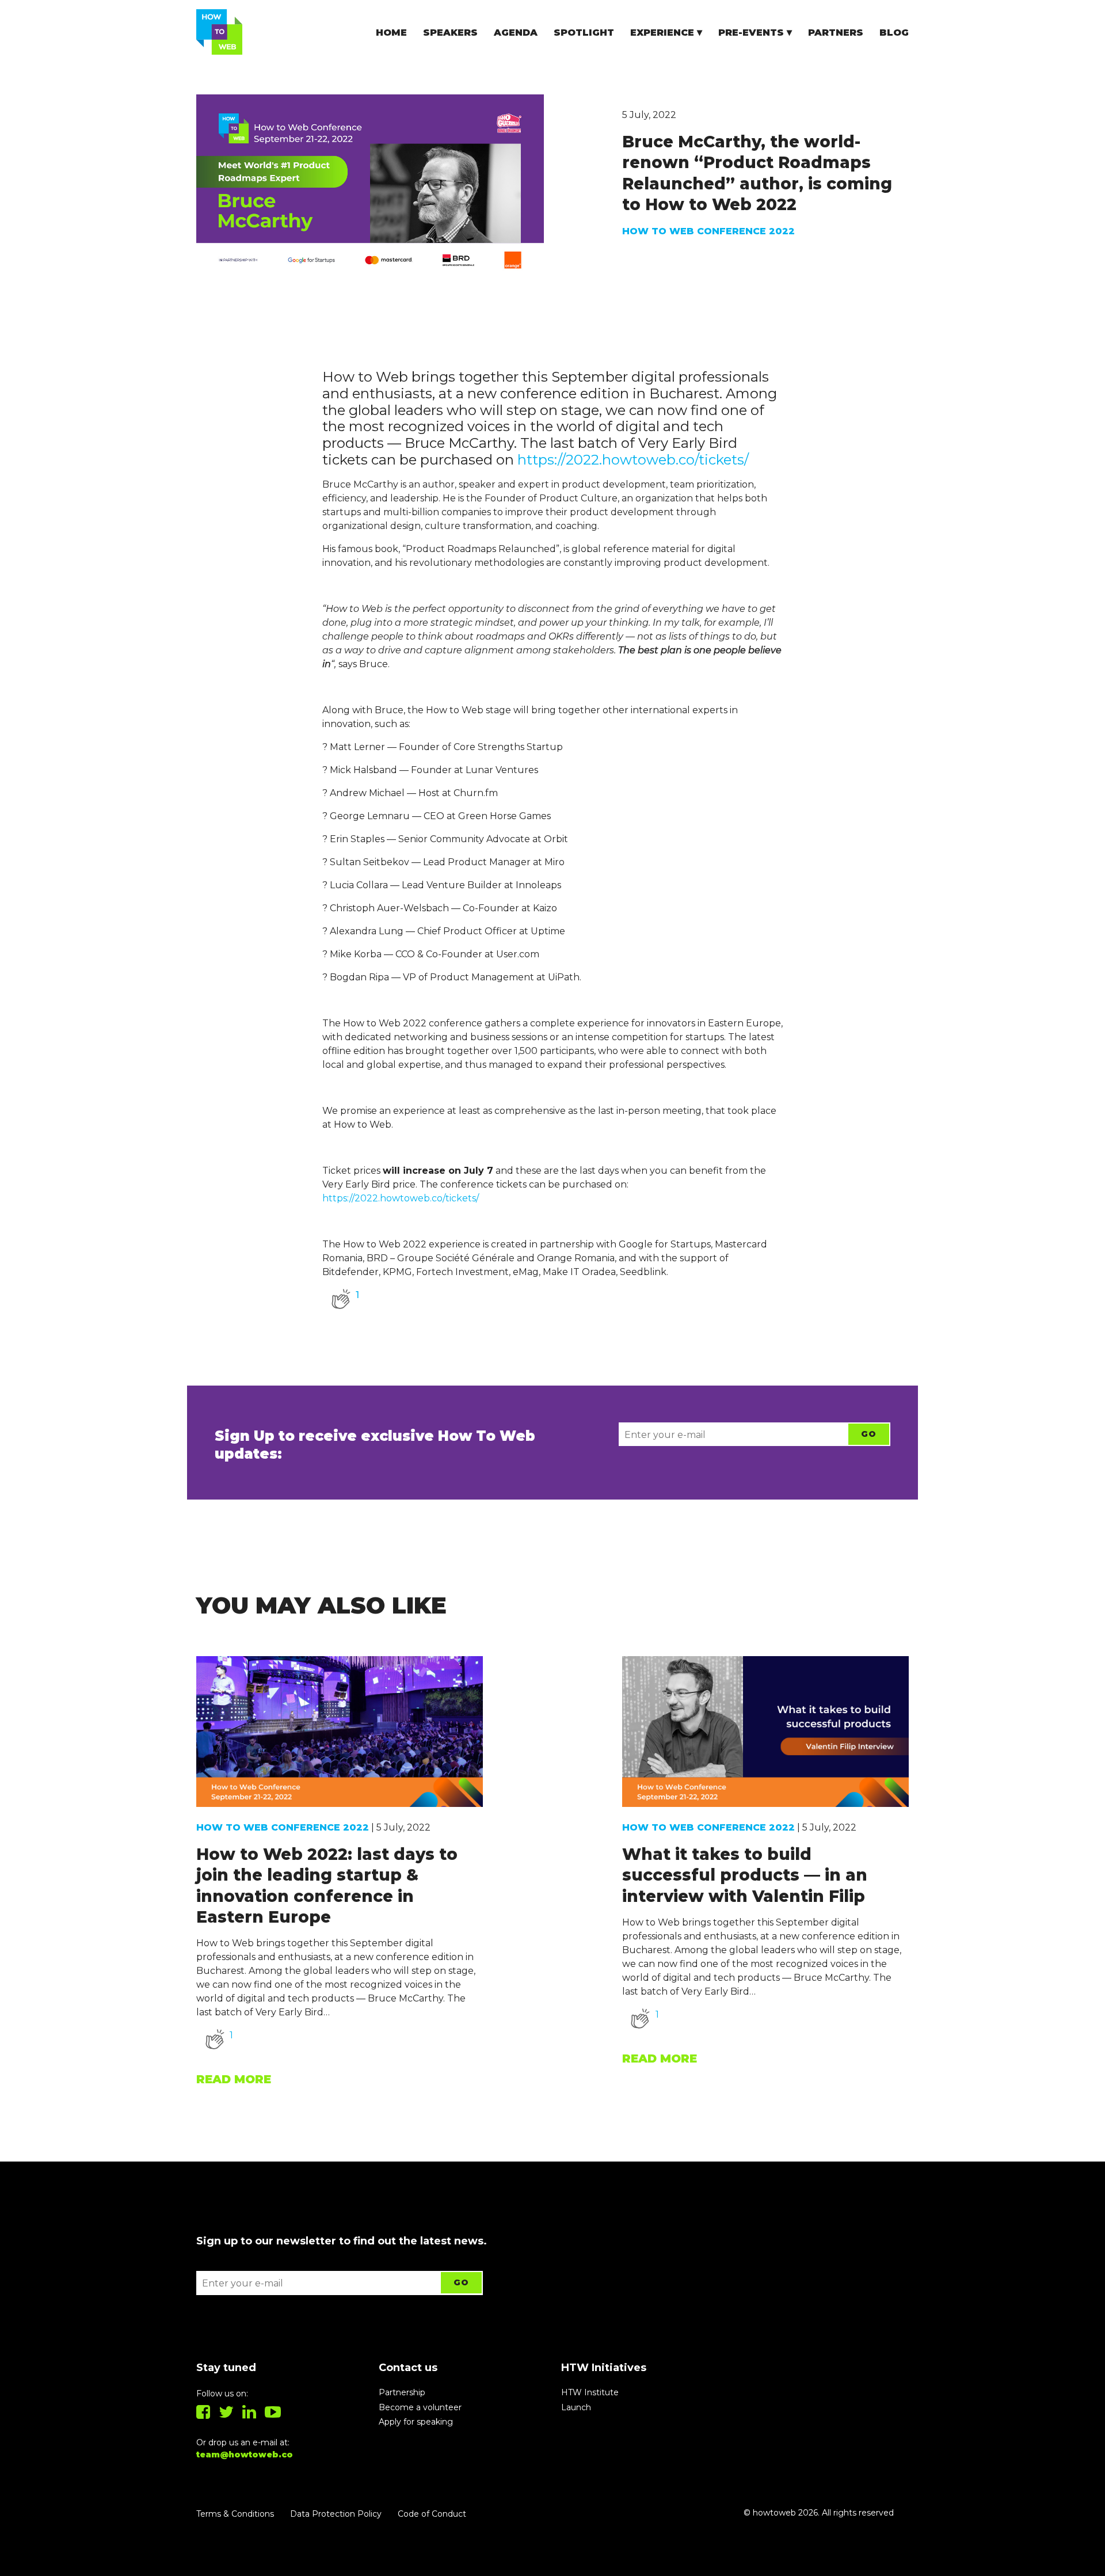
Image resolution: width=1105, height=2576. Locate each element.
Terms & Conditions (235, 2514)
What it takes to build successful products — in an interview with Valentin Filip (745, 1875)
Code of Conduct (432, 2514)
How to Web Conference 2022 (708, 231)
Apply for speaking (416, 2422)
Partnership (402, 2392)
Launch (576, 2407)
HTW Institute (590, 2392)
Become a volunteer (420, 2407)
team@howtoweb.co (245, 2455)
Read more (234, 2079)
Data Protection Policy (336, 2514)
